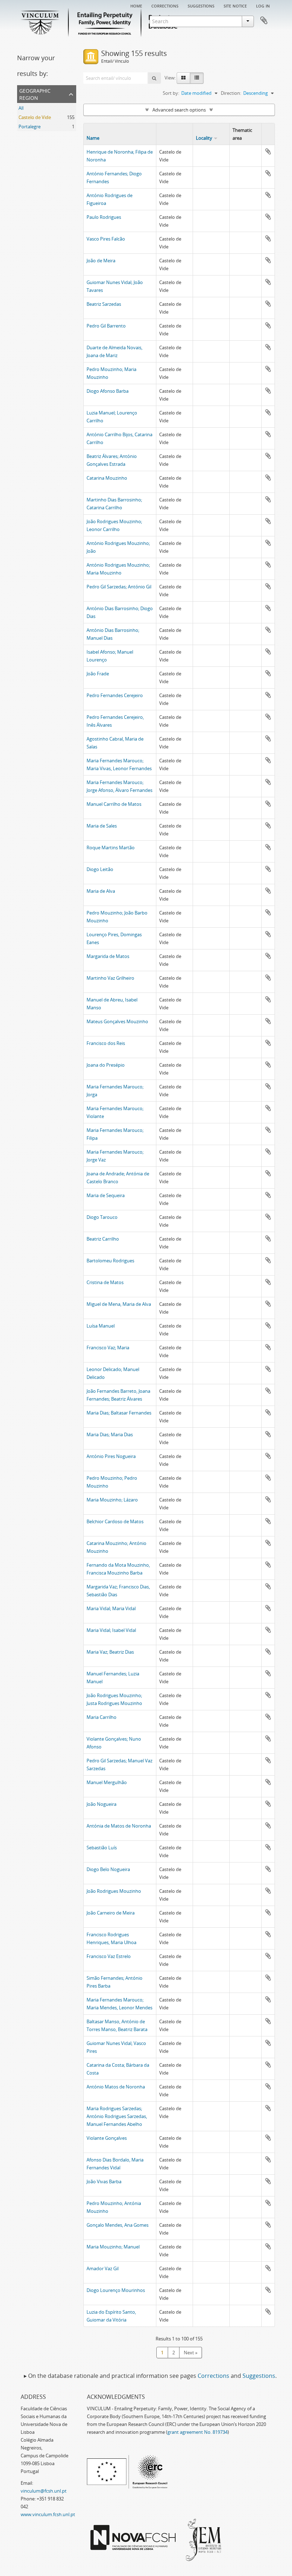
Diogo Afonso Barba (108, 391)
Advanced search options (179, 110)
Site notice (235, 5)
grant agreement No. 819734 (197, 2432)
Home (136, 5)
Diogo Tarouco (102, 1217)
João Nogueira (101, 1804)
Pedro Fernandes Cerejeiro (115, 695)
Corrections (165, 5)
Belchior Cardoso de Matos (115, 1521)
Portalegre (30, 127)
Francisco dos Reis (106, 1043)
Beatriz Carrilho (103, 1239)
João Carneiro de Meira (111, 1913)
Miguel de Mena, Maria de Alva (119, 1304)
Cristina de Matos (105, 1282)
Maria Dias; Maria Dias (110, 1434)
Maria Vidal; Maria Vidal (111, 1608)
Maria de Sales (102, 826)
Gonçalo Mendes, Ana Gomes (118, 2225)
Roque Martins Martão (111, 847)
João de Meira (101, 261)
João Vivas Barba (104, 2181)
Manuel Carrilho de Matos (114, 804)
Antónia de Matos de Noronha (119, 1826)
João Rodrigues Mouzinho (114, 1891)
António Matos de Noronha (116, 2087)
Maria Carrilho (101, 1717)
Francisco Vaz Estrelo (109, 1956)
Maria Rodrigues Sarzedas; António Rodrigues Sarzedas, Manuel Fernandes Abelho (117, 2116)
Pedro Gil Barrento (106, 326)
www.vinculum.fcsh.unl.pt (48, 2514)
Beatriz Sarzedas (104, 304)
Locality (204, 138)
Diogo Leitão (100, 869)
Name (93, 138)
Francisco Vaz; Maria (108, 1348)
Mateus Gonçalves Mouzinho (117, 1021)
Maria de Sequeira (106, 1195)
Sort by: (171, 93)
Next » (191, 2353)
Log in (263, 5)
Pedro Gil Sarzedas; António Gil (119, 587)
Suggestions (201, 5)
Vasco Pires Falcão (106, 239)
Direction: (231, 93)
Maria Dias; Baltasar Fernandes (119, 1413)
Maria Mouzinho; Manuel (113, 2247)
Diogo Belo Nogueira (108, 1869)
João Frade (98, 674)
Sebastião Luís (102, 1848)
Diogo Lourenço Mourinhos (116, 2290)
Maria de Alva (101, 891)
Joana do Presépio (106, 1065)
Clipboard (264, 21)
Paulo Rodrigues (104, 217)
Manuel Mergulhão (107, 1782)
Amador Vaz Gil (103, 2268)
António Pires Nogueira (111, 1456)
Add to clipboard (268, 151)
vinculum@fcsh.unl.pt (44, 2491)
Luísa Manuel (101, 1326)
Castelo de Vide (35, 117)
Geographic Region (35, 94)
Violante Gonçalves (107, 2138)
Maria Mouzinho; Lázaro (112, 1500)
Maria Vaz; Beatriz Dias (110, 1652)
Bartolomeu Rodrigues (110, 1261)
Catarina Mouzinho (107, 478)
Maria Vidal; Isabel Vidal (111, 1630)
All (21, 108)
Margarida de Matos (108, 956)
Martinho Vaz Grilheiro (110, 978)
